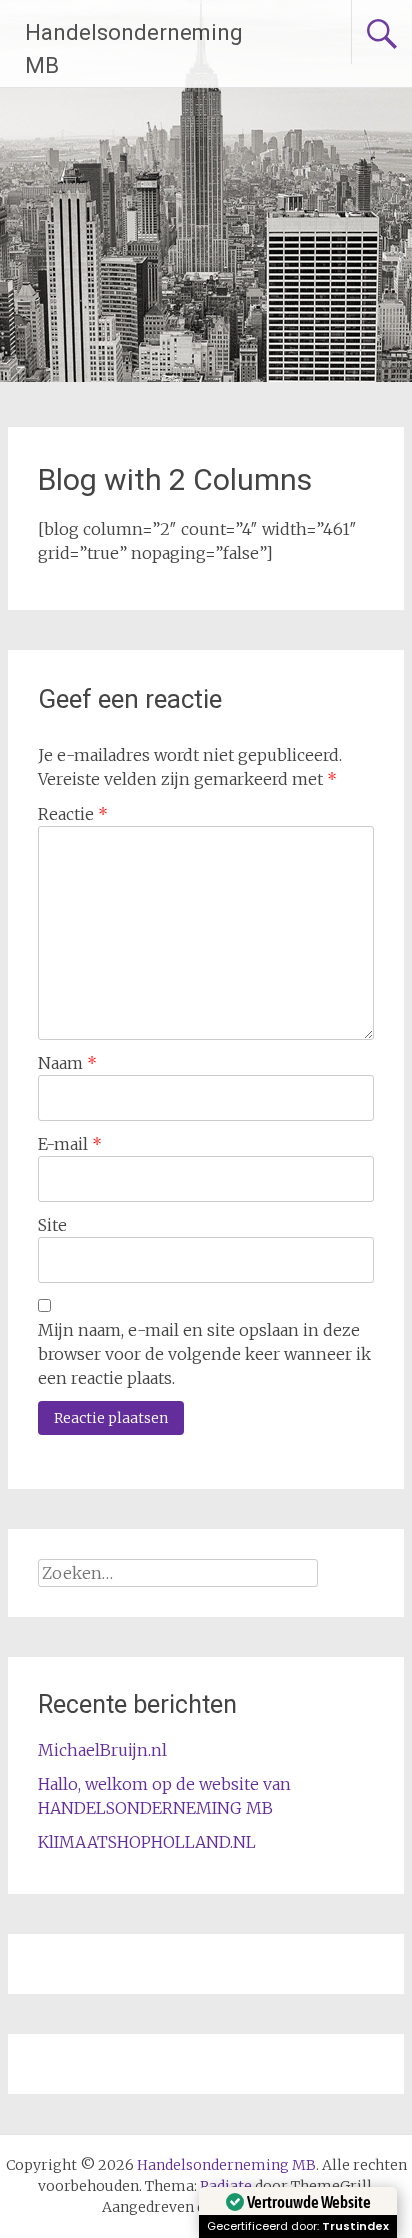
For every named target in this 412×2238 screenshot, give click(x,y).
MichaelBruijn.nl (102, 1750)
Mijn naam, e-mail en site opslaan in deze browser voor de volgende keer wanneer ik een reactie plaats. (204, 1354)
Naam (67, 1063)
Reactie (73, 814)
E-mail (70, 1144)
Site (52, 1225)
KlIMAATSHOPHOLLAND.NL (147, 1842)
